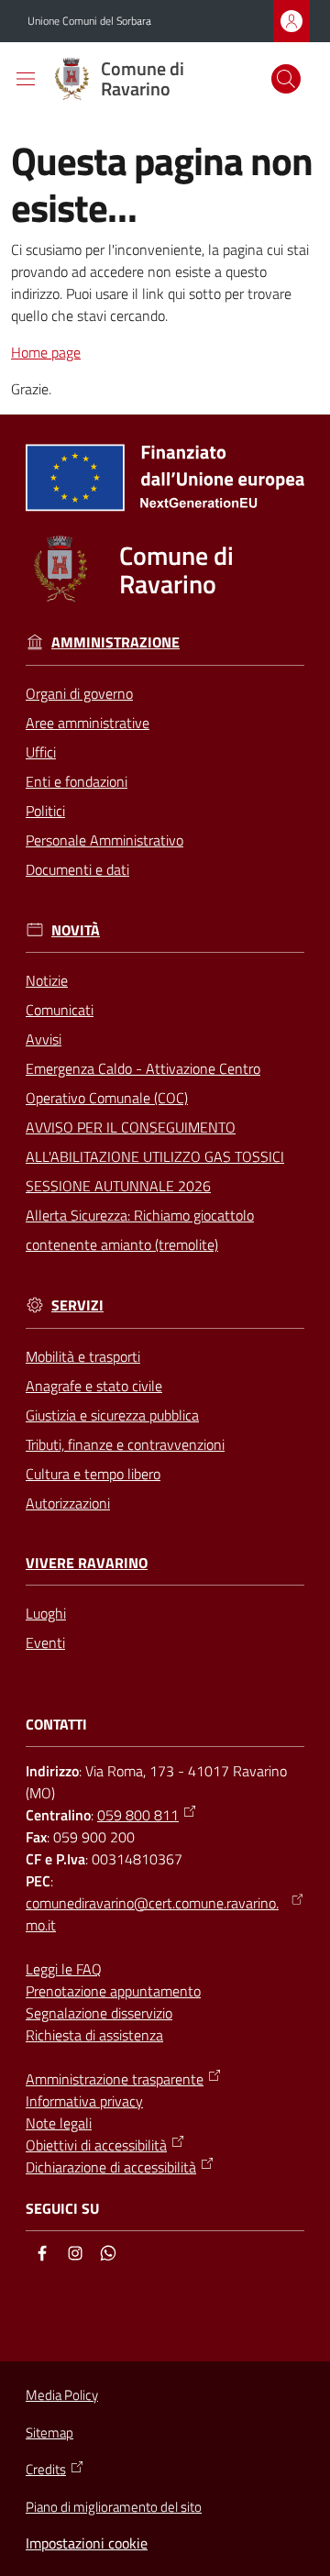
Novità (76, 930)
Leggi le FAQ (64, 1969)
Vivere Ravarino (87, 1563)
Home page (46, 352)
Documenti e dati (77, 869)
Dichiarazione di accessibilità (111, 2167)
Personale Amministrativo (104, 840)
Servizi (77, 1305)
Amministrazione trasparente (115, 2079)
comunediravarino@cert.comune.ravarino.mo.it (152, 1914)
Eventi (45, 1642)
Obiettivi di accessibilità (96, 2145)
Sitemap (49, 2432)
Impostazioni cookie (87, 2543)
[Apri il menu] (26, 79)
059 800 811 (138, 1815)
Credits (46, 2470)
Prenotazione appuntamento (113, 1991)
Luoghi (46, 1613)
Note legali (59, 2123)
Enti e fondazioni (77, 781)
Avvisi (44, 1039)
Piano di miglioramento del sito (114, 2507)
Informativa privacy (84, 2101)
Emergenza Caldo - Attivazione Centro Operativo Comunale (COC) (143, 1083)
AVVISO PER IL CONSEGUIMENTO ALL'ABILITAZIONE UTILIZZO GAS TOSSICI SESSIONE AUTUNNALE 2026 (155, 1156)
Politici (45, 811)
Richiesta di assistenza (94, 2035)
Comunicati (60, 1010)
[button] (286, 79)
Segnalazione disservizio (99, 2013)
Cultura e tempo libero (93, 1474)
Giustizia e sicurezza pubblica (112, 1415)
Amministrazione (115, 642)
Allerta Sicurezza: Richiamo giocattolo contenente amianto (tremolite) (140, 1230)
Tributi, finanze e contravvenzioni (125, 1444)
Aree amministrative (88, 723)
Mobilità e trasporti (83, 1356)
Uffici (41, 752)
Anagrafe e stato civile (94, 1386)
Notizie (47, 980)
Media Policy (62, 2395)
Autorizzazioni (68, 1503)
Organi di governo (79, 693)
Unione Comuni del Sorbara (89, 21)
